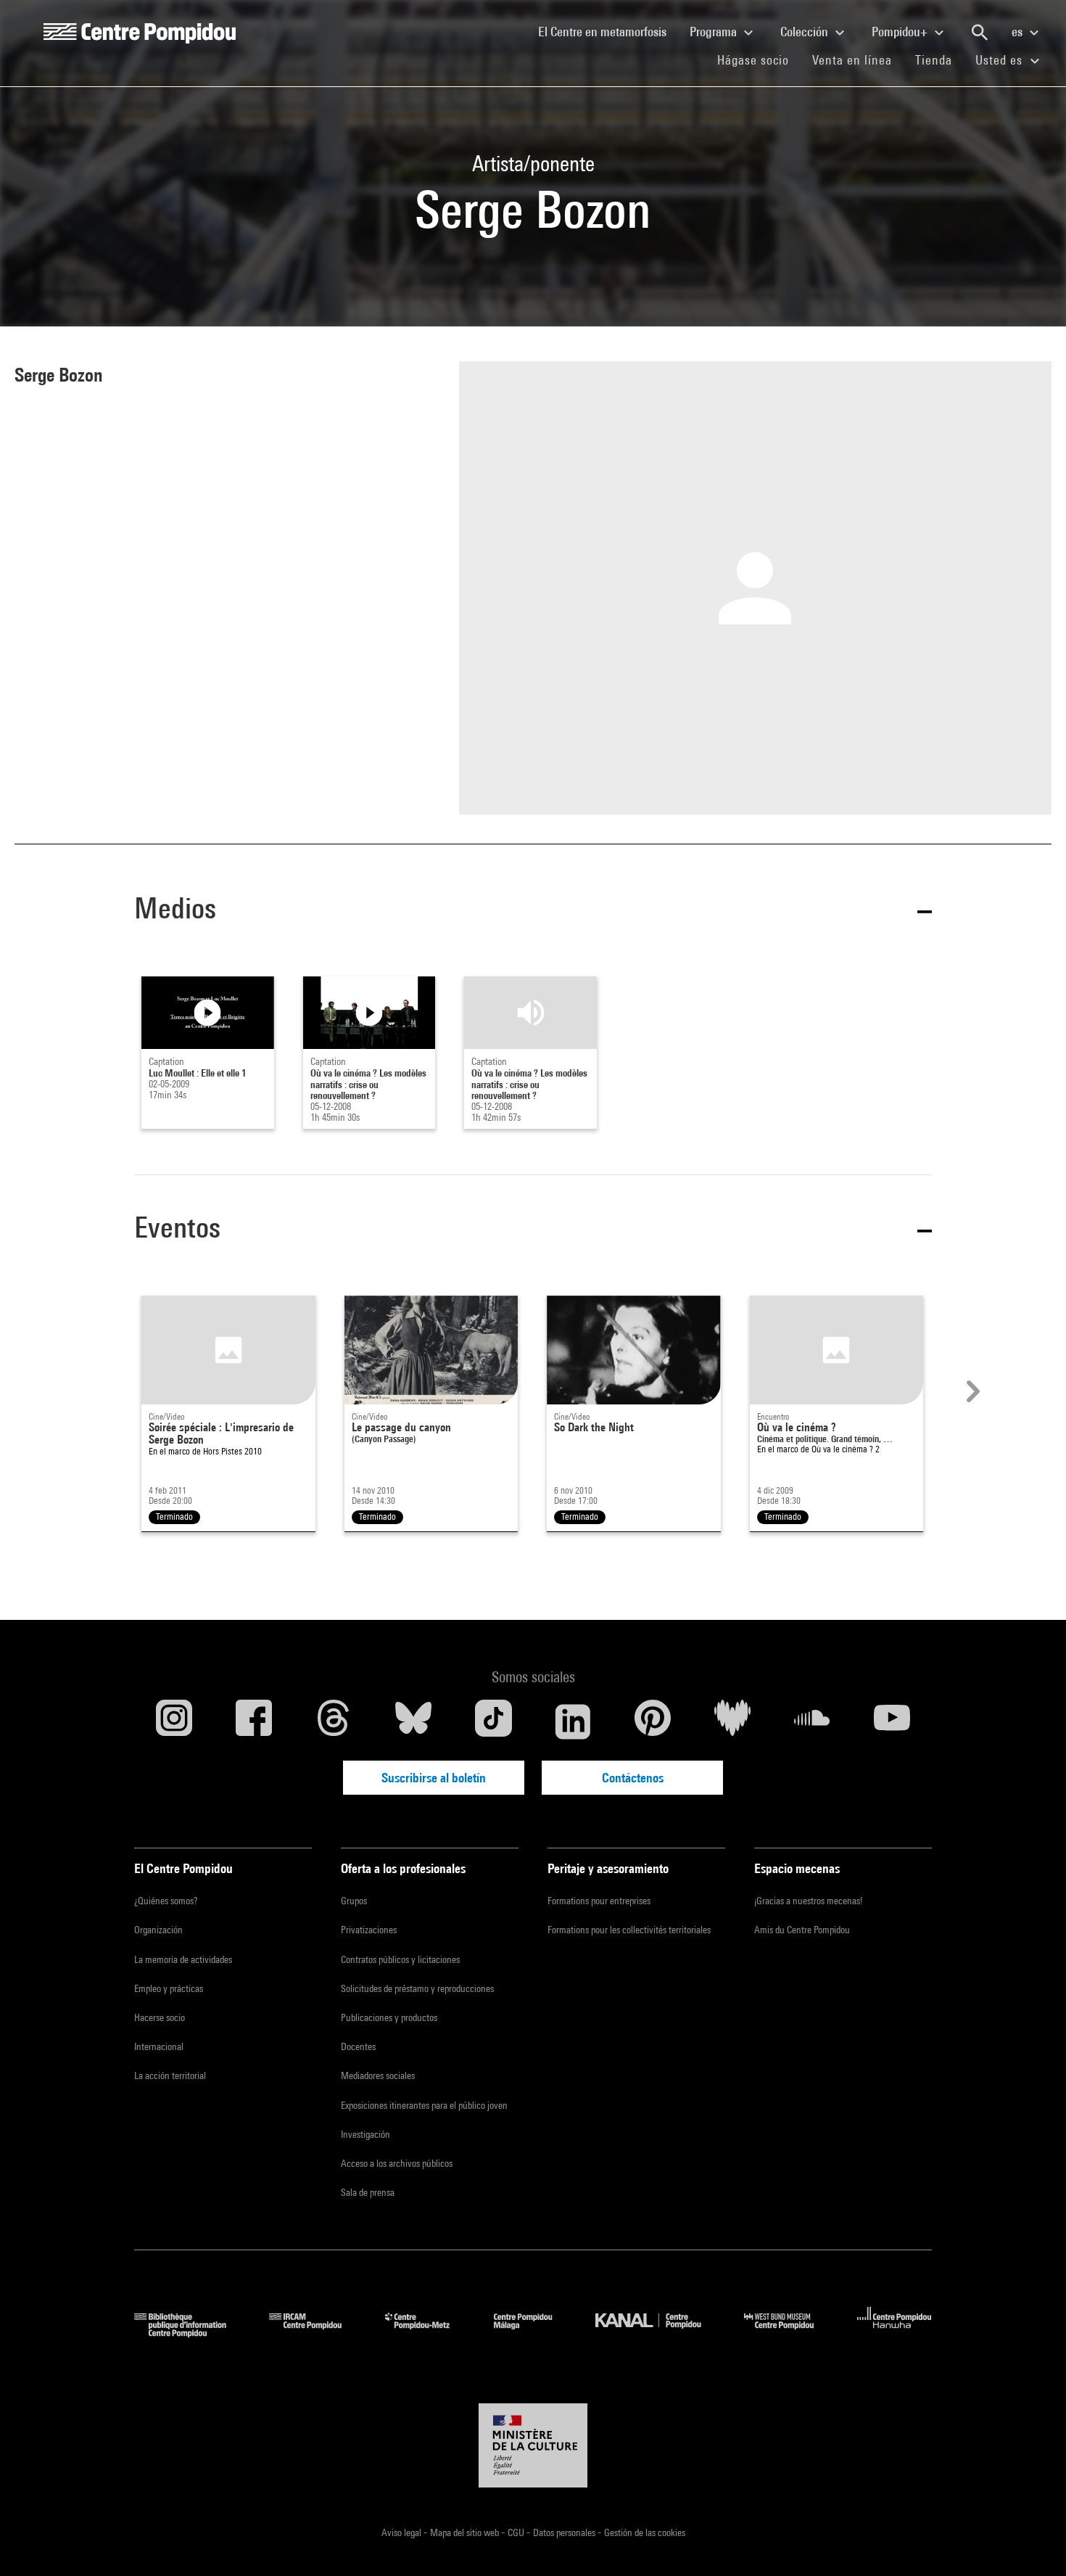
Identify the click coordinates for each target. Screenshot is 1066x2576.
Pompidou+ (901, 32)
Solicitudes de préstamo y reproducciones (417, 1988)
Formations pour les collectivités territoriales (629, 1930)
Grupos (354, 1901)
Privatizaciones (369, 1930)
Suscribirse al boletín (434, 1778)
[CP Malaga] (534, 2333)
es (1019, 32)
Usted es (1001, 60)
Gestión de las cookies (645, 2532)
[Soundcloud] (812, 1721)
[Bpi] (191, 2333)
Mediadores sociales (378, 2075)
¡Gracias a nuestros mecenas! (808, 1901)
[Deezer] (732, 1721)
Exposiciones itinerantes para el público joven (424, 2105)
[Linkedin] (573, 1721)
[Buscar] (980, 33)
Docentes (358, 2046)
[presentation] (971, 1391)
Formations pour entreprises (599, 1901)
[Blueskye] (413, 1721)
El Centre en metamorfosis (608, 31)
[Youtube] (892, 1721)
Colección (806, 32)
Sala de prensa (368, 2192)
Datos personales (565, 2532)
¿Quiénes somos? (166, 1901)
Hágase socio (759, 59)
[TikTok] (493, 1721)
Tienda (939, 59)
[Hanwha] (894, 2333)
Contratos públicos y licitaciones (400, 1959)
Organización (158, 1930)
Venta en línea (852, 60)
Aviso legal (402, 2532)
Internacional (159, 2046)
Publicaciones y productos (389, 2017)
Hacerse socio (160, 2017)
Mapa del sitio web (466, 2532)
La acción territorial (170, 2075)
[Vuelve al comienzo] (1032, 2542)
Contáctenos (633, 1778)
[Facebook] (254, 1721)
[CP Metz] (428, 2333)
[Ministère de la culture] (533, 2445)
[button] (533, 911)
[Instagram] (174, 1721)
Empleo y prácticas (169, 1988)
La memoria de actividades (183, 1959)
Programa (715, 32)
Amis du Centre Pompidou (802, 1930)
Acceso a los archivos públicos (397, 2163)
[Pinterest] (653, 1721)
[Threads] (334, 1721)
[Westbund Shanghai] (790, 2333)
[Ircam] (316, 2333)
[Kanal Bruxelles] (659, 2333)
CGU (517, 2532)
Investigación (365, 2134)
